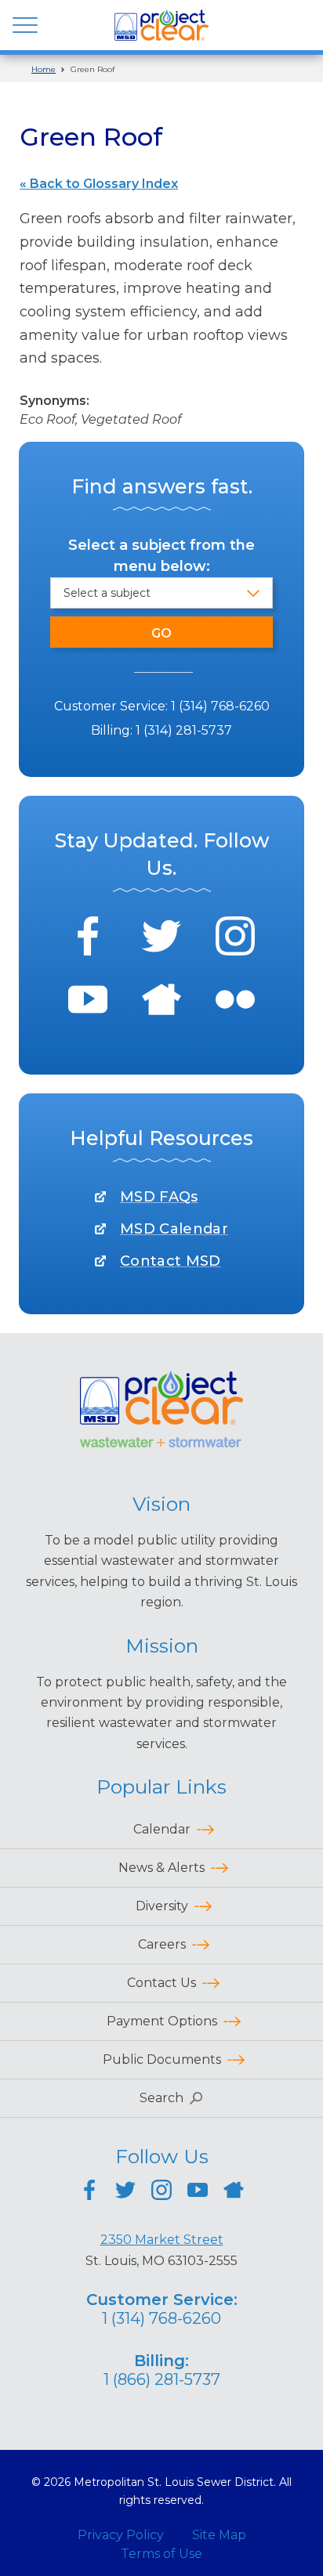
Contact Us (161, 1983)
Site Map (219, 2535)
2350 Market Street (162, 2240)
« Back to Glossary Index (99, 184)
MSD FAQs (159, 1197)
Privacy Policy (121, 2535)
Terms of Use (161, 2554)
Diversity (162, 1906)
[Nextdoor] (161, 1002)
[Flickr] (235, 1002)
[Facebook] (88, 939)
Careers (162, 1944)
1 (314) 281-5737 (184, 730)
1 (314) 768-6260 (220, 706)
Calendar (162, 1829)
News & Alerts (161, 1868)
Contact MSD (171, 1261)
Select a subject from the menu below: (161, 556)
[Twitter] (161, 939)
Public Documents (162, 2059)
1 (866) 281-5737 (162, 2379)
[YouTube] (88, 1002)
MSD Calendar (174, 1229)
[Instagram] (235, 939)
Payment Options (162, 2021)
